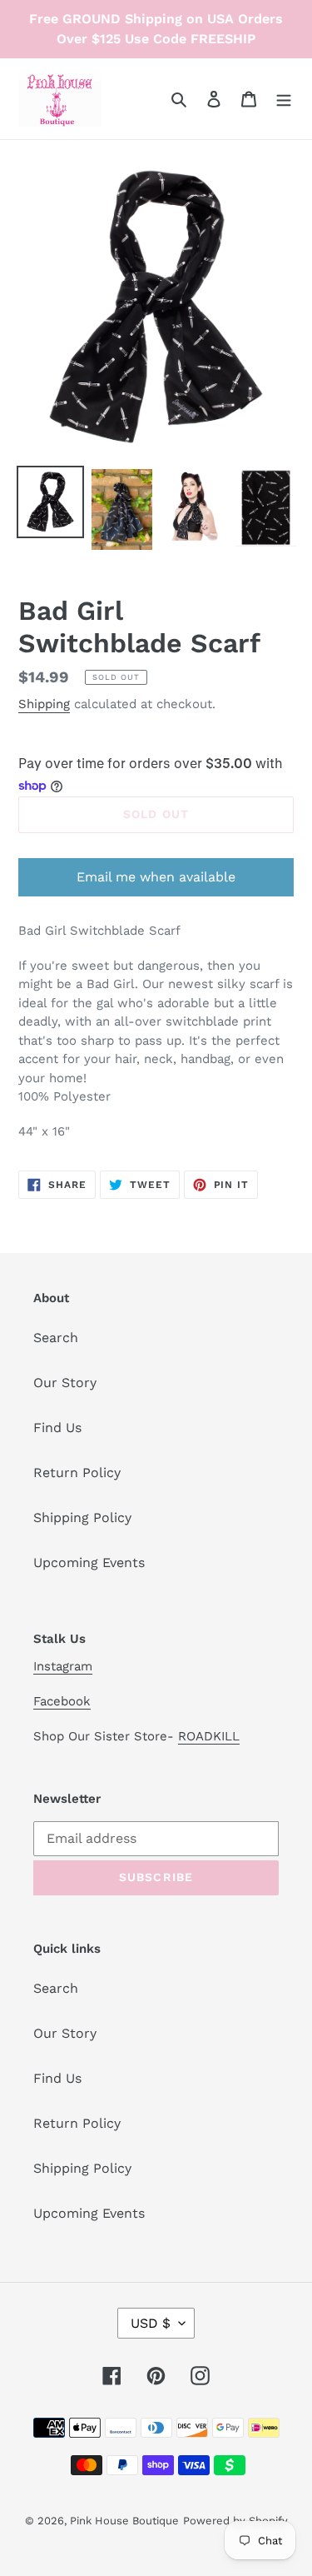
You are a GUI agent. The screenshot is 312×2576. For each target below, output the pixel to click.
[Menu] (284, 98)
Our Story (65, 1383)
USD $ (151, 2323)
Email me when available (156, 877)
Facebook (62, 1701)
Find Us (57, 1428)
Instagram (63, 1666)
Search (56, 1338)
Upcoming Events (89, 1563)
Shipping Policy (82, 1518)
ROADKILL (209, 1736)
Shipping (44, 704)
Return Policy (77, 1473)
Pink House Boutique (124, 2521)
